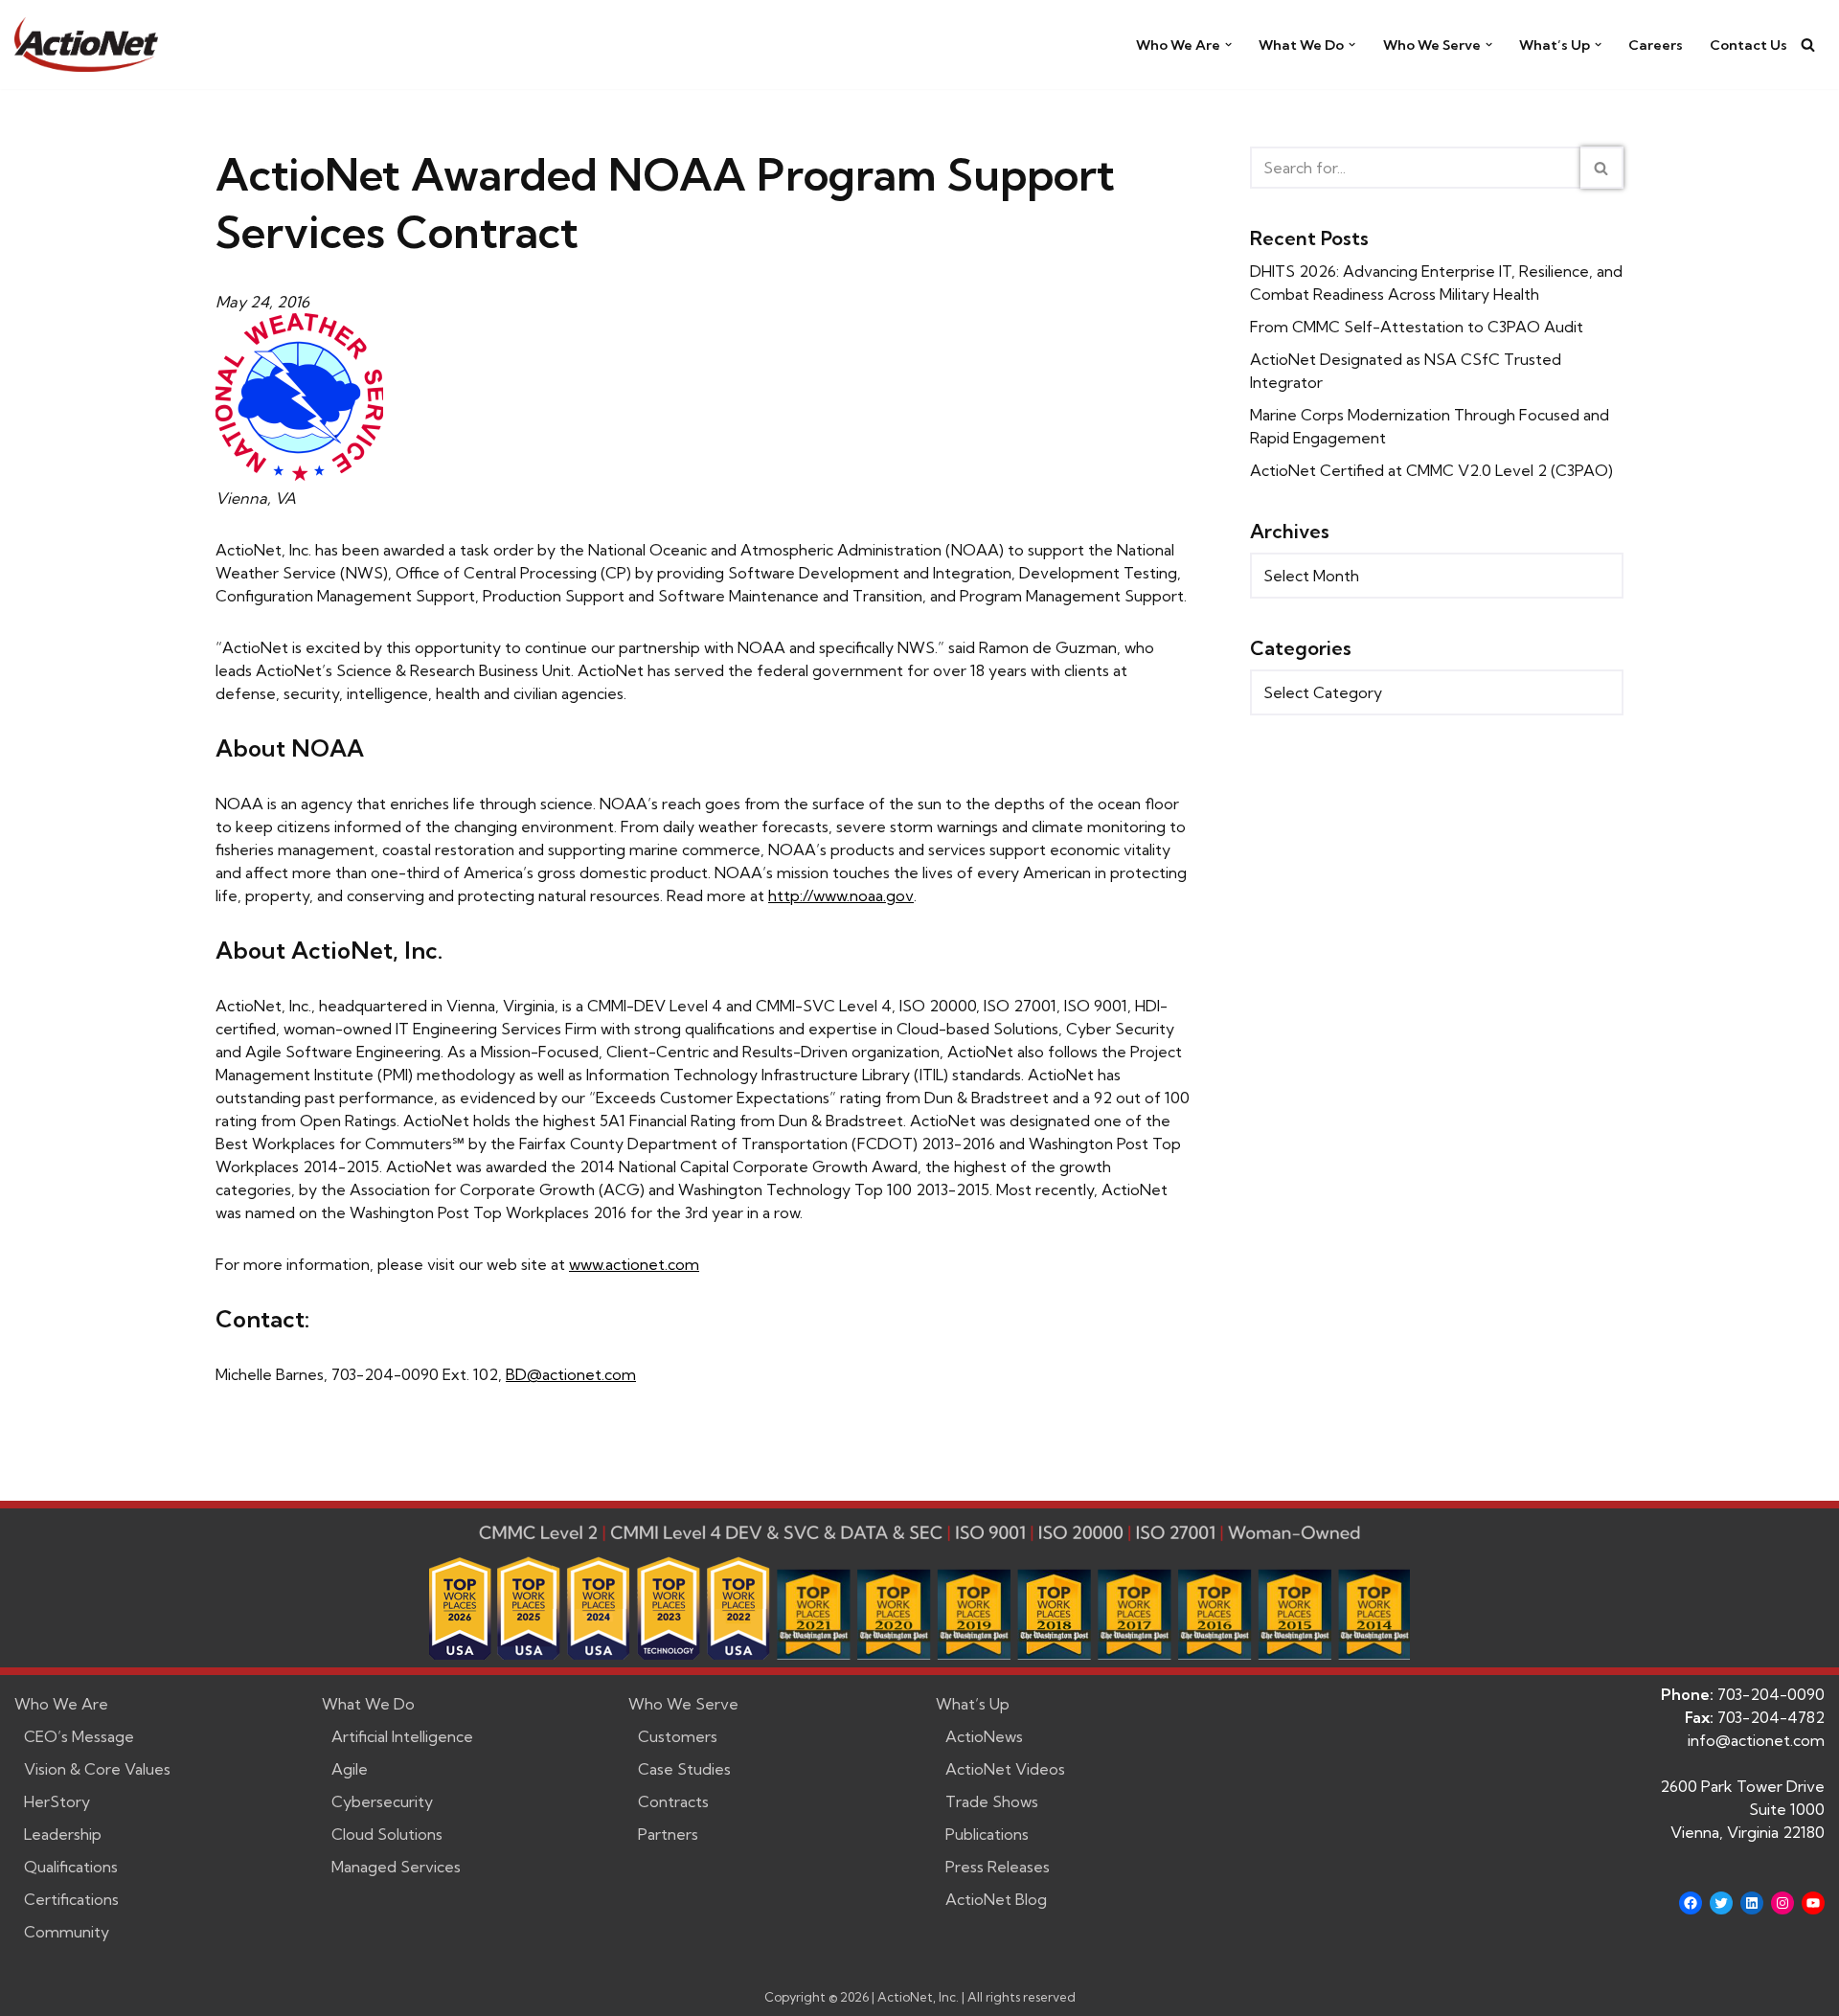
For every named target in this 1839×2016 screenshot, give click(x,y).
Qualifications (71, 1867)
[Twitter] (1721, 1903)
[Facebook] (1691, 1903)
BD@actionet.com (571, 1374)
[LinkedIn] (1752, 1903)
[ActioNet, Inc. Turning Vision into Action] (86, 45)
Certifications (71, 1899)
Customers (678, 1736)
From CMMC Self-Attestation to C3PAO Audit (1417, 327)
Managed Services (396, 1867)
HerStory (57, 1801)
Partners (668, 1834)
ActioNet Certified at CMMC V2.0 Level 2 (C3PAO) (1431, 470)
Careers (1656, 45)
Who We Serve (683, 1704)
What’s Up (973, 1704)
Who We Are (61, 1704)
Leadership (63, 1834)
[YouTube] (1813, 1903)
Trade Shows (992, 1801)
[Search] (1808, 45)
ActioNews (984, 1736)
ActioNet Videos (1005, 1769)
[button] (1228, 45)
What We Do (368, 1704)
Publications (987, 1834)
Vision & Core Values (97, 1769)
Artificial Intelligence (402, 1736)
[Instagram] (1782, 1903)
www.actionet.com (634, 1264)
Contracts (673, 1801)
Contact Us (1748, 45)
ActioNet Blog (996, 1899)
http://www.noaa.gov (841, 895)
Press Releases (998, 1867)
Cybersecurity (382, 1801)
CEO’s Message (79, 1736)
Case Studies (684, 1769)
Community (67, 1932)
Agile (350, 1769)
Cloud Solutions (387, 1834)
